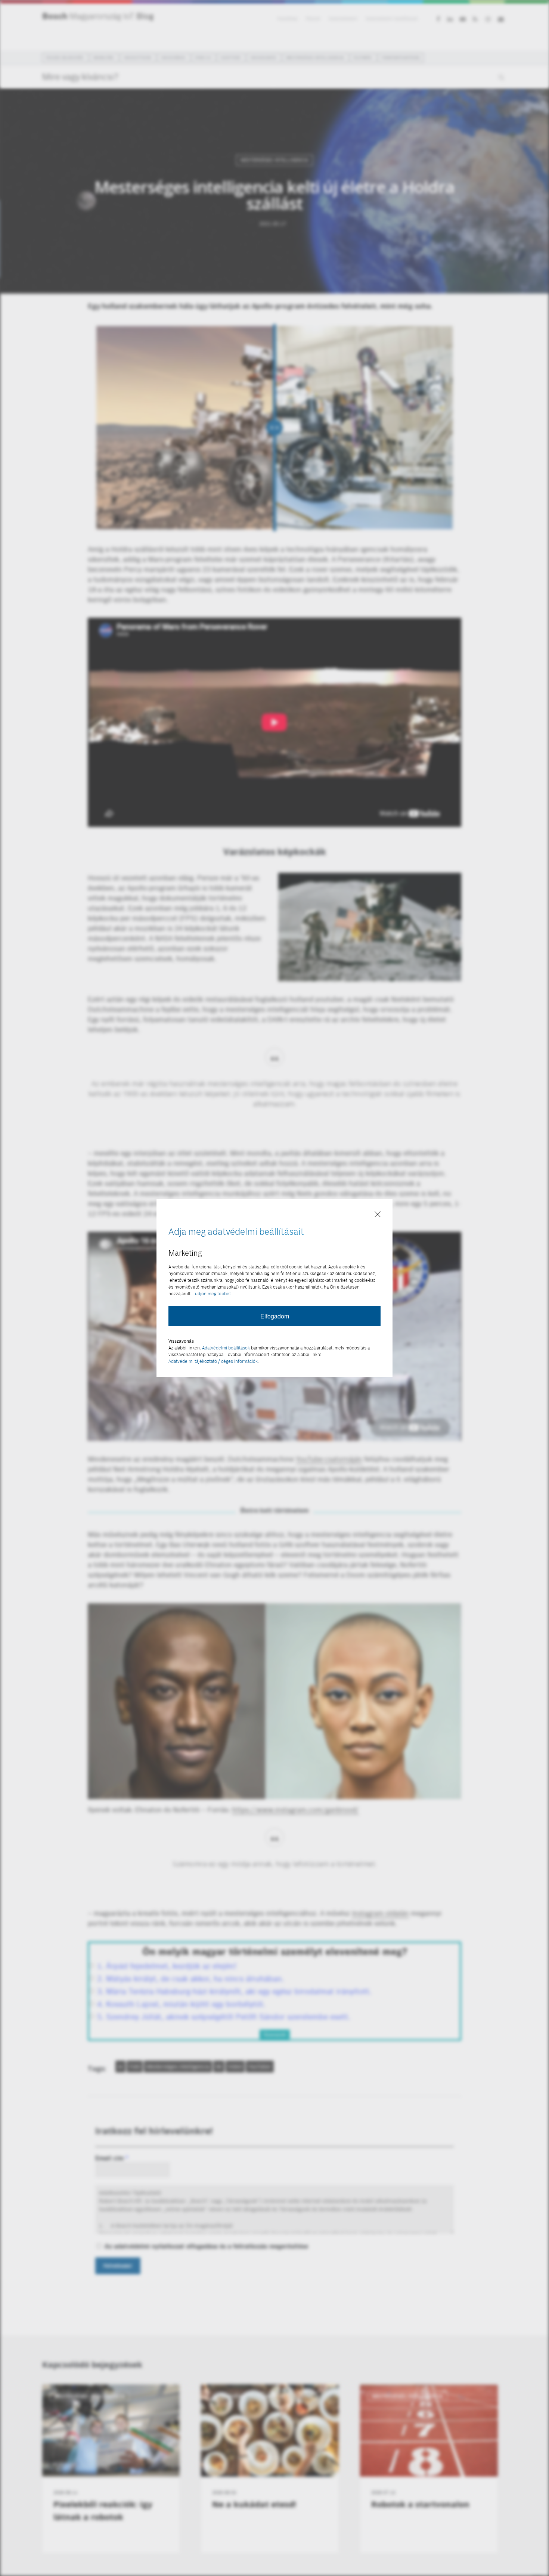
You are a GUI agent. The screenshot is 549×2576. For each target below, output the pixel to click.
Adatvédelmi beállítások (226, 1348)
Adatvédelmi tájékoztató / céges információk (213, 1361)
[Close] (378, 1215)
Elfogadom (275, 1316)
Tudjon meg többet (212, 1294)
